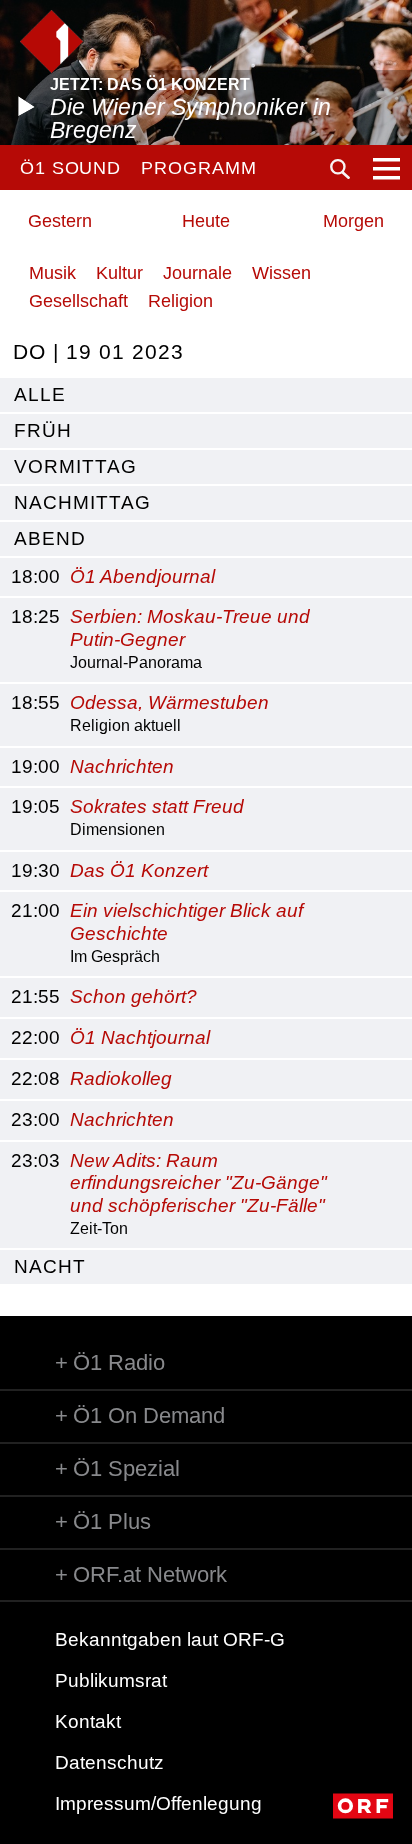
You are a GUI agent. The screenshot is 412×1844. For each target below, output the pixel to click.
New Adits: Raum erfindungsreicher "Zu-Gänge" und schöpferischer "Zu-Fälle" (198, 1183)
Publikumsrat (111, 1680)
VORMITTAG (75, 466)
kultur (119, 273)
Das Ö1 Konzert (139, 870)
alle (40, 394)
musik (52, 273)
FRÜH (43, 430)
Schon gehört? (133, 996)
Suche (340, 169)
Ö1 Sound (70, 168)
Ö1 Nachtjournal (140, 1037)
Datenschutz (109, 1762)
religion (180, 301)
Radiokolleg (121, 1078)
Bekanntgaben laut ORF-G (170, 1639)
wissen (281, 273)
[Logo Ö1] (51, 41)
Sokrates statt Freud (157, 806)
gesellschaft (78, 301)
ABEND (50, 538)
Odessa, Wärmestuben (169, 702)
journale (197, 273)
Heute (206, 221)
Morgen (353, 221)
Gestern (60, 221)
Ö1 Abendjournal (142, 576)
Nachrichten (122, 766)
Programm (198, 168)
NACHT (50, 1266)
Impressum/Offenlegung (158, 1803)
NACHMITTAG (82, 502)
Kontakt (88, 1721)
